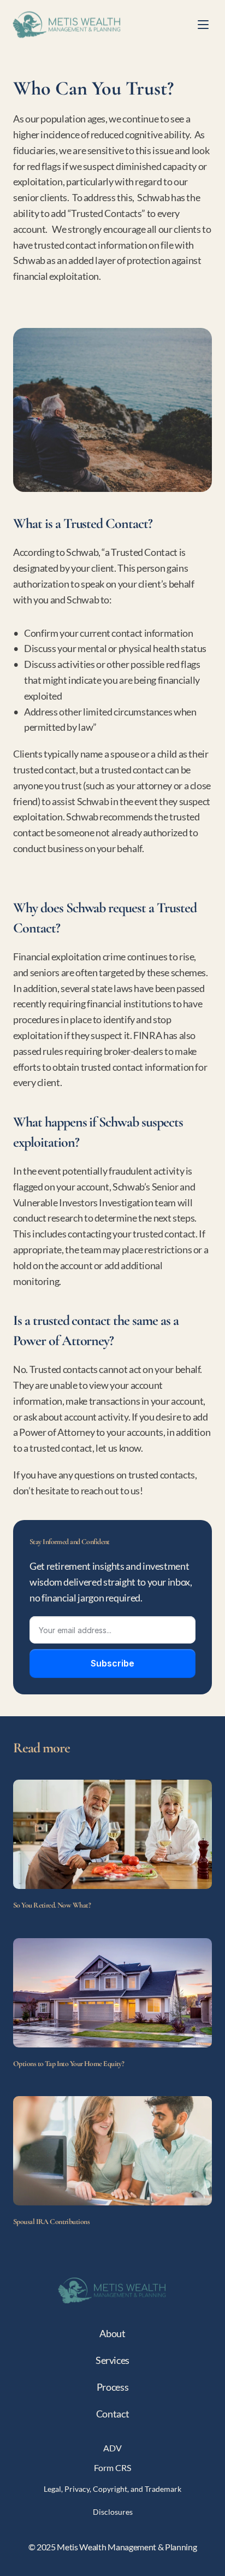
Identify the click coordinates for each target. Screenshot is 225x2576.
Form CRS (112, 2468)
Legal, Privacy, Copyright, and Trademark (112, 2489)
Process (112, 2387)
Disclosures (113, 2512)
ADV (112, 2448)
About (112, 2333)
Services (112, 2360)
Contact (112, 2414)
